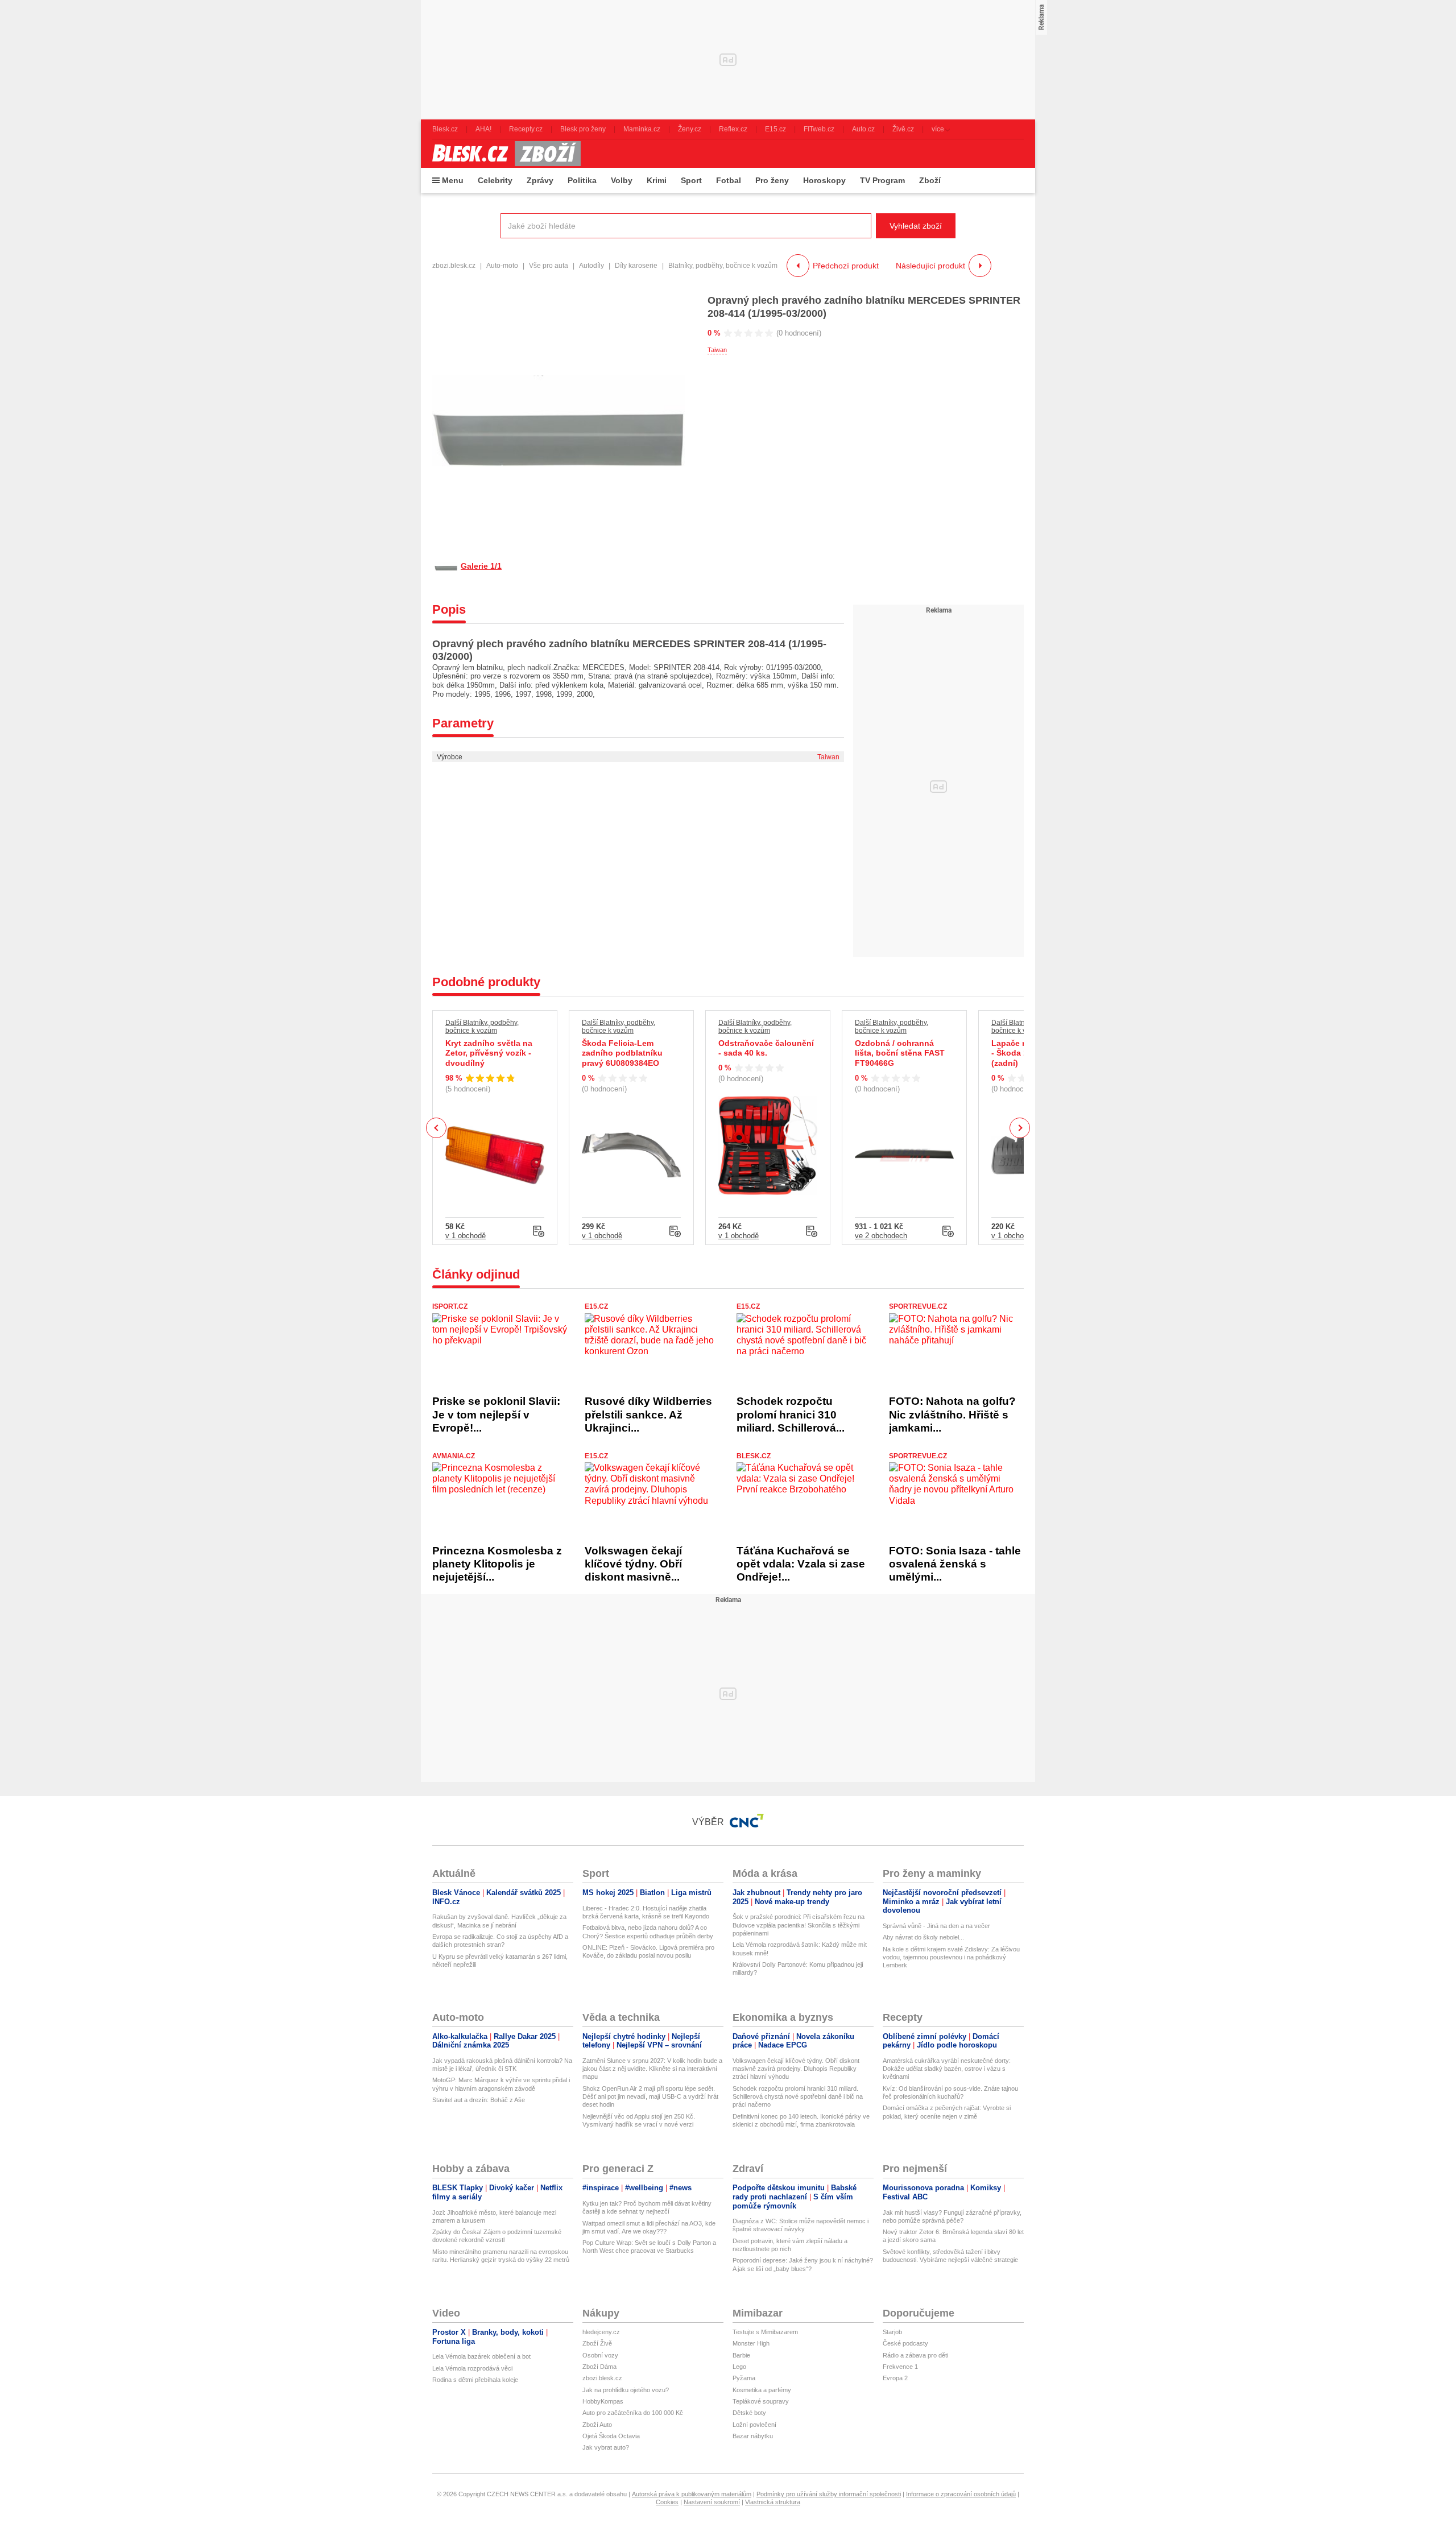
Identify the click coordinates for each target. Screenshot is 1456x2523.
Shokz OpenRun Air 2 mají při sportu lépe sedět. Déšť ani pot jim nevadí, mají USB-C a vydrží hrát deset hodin (650, 2097)
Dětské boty (749, 2413)
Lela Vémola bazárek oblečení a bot (481, 2356)
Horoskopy (824, 180)
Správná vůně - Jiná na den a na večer (936, 1926)
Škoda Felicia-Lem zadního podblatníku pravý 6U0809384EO (622, 1053)
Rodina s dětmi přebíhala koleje (475, 2380)
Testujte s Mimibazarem (765, 2332)
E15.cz (596, 1306)
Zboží (930, 180)
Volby (622, 180)
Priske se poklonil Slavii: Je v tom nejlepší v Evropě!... (496, 1414)
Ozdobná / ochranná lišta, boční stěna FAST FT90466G (900, 1053)
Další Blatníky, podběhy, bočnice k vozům (482, 1027)
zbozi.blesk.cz (454, 266)
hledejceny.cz (601, 2332)
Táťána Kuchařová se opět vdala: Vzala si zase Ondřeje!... (801, 1564)
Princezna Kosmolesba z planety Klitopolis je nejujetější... (497, 1564)
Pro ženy (772, 180)
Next (1020, 1128)
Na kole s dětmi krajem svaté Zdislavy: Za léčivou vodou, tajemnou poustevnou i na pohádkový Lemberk (951, 1957)
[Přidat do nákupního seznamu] (539, 1231)
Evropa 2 (895, 2378)
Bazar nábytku (753, 2436)
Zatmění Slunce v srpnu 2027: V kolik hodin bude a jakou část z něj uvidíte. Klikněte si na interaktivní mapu (652, 2069)
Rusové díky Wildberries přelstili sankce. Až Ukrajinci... (648, 1414)
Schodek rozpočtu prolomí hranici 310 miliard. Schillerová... (791, 1414)
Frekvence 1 (900, 2367)
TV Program (882, 180)
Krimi (657, 180)
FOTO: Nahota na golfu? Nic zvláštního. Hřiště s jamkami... (952, 1414)
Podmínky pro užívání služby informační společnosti (829, 2494)
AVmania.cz (454, 1456)
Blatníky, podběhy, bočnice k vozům (723, 266)
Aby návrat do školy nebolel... (923, 1937)
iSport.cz (450, 1306)
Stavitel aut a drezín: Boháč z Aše (479, 2100)
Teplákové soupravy (761, 2401)
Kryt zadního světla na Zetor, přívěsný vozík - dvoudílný (489, 1053)
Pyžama (744, 2378)
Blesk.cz (754, 1456)
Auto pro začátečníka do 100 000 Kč (633, 2413)
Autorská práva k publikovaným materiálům (692, 2494)
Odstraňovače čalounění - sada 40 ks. (766, 1048)
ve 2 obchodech (881, 1236)
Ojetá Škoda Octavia (611, 2436)
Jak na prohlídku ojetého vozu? (626, 2390)
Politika (582, 180)
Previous (437, 1128)
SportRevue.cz (918, 1306)
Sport (691, 180)
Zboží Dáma (599, 2367)
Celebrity (495, 180)
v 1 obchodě (466, 1236)
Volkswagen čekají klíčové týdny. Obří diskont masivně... (633, 1564)
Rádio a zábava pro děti (915, 2355)
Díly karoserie (636, 266)
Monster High (751, 2343)
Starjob (892, 2332)
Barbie (741, 2355)
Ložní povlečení (754, 2425)
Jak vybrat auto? (606, 2447)
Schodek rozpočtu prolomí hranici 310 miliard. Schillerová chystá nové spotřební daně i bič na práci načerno (798, 2097)
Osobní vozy (600, 2355)
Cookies (667, 2502)
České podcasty (905, 2343)
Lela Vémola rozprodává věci (472, 2368)
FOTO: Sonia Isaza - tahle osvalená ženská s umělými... (955, 1564)
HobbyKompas (603, 2401)
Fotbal (729, 180)
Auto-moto (502, 266)
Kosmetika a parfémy (762, 2390)
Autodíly (591, 266)
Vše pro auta (549, 266)
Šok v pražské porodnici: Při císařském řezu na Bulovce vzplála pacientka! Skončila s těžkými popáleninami (799, 1925)
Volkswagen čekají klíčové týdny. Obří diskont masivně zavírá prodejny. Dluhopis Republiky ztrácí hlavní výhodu (796, 2069)
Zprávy (540, 180)
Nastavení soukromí (712, 2502)
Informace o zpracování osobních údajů (961, 2494)
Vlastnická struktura (773, 2502)
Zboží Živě (597, 2343)
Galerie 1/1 (481, 566)
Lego (739, 2367)
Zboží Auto (597, 2425)
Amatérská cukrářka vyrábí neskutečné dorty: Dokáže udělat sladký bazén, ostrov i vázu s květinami (947, 2069)
